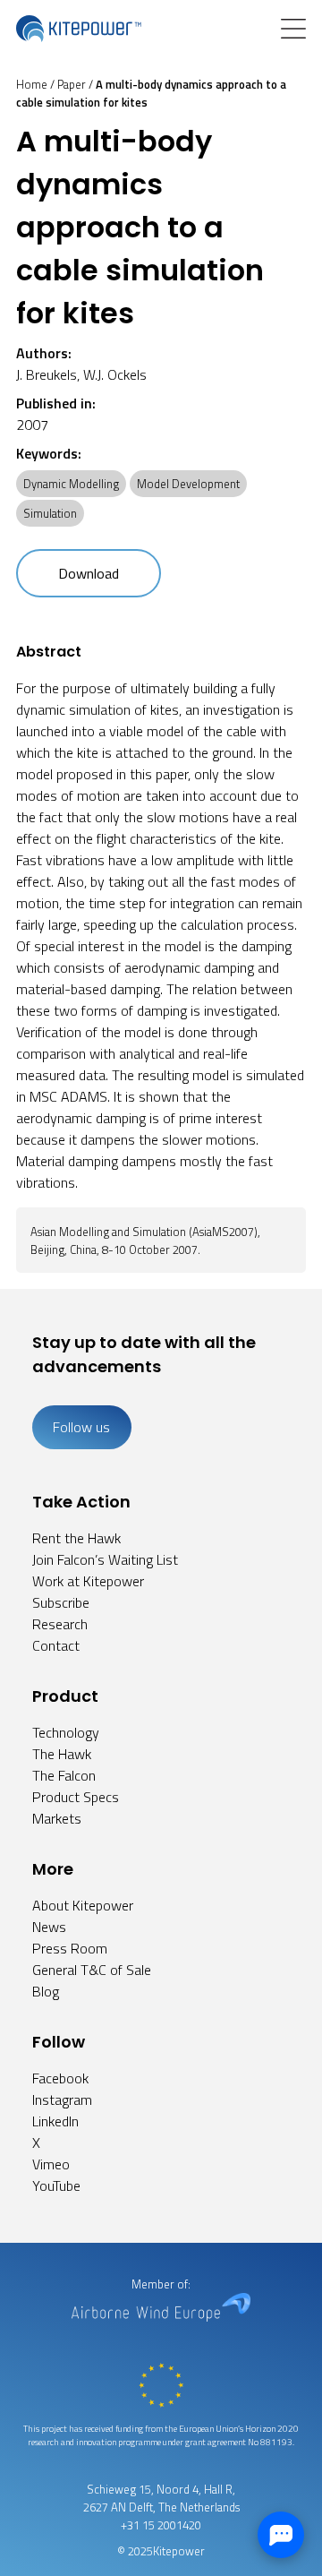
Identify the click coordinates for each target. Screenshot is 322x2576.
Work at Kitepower (88, 1581)
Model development (188, 484)
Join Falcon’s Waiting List (105, 1559)
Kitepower (179, 2551)
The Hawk (62, 1754)
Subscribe (61, 1602)
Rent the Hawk (76, 1538)
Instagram (62, 2099)
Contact (56, 1645)
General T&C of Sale (92, 1970)
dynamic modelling (71, 484)
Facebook (60, 2078)
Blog (46, 1991)
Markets (57, 1818)
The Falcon (64, 1775)
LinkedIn (55, 2121)
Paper (72, 84)
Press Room (70, 1948)
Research (60, 1624)
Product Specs (76, 1797)
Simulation (50, 513)
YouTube (56, 2185)
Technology (66, 1732)
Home (32, 84)
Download (89, 573)
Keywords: (49, 453)
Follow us (81, 1427)
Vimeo (51, 2164)
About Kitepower (83, 1905)
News (49, 1927)
